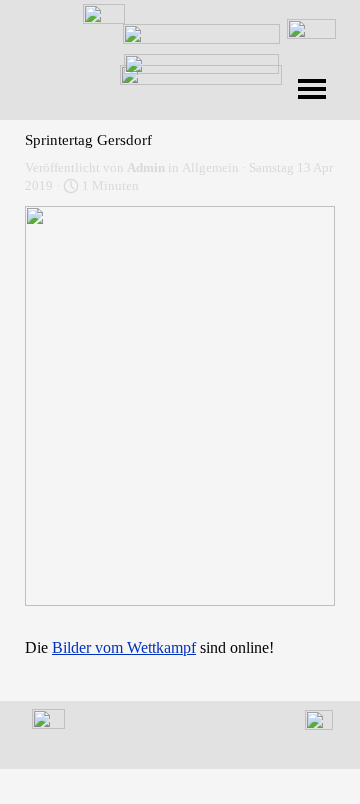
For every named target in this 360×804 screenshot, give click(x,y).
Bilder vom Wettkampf (124, 647)
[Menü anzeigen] (312, 89)
